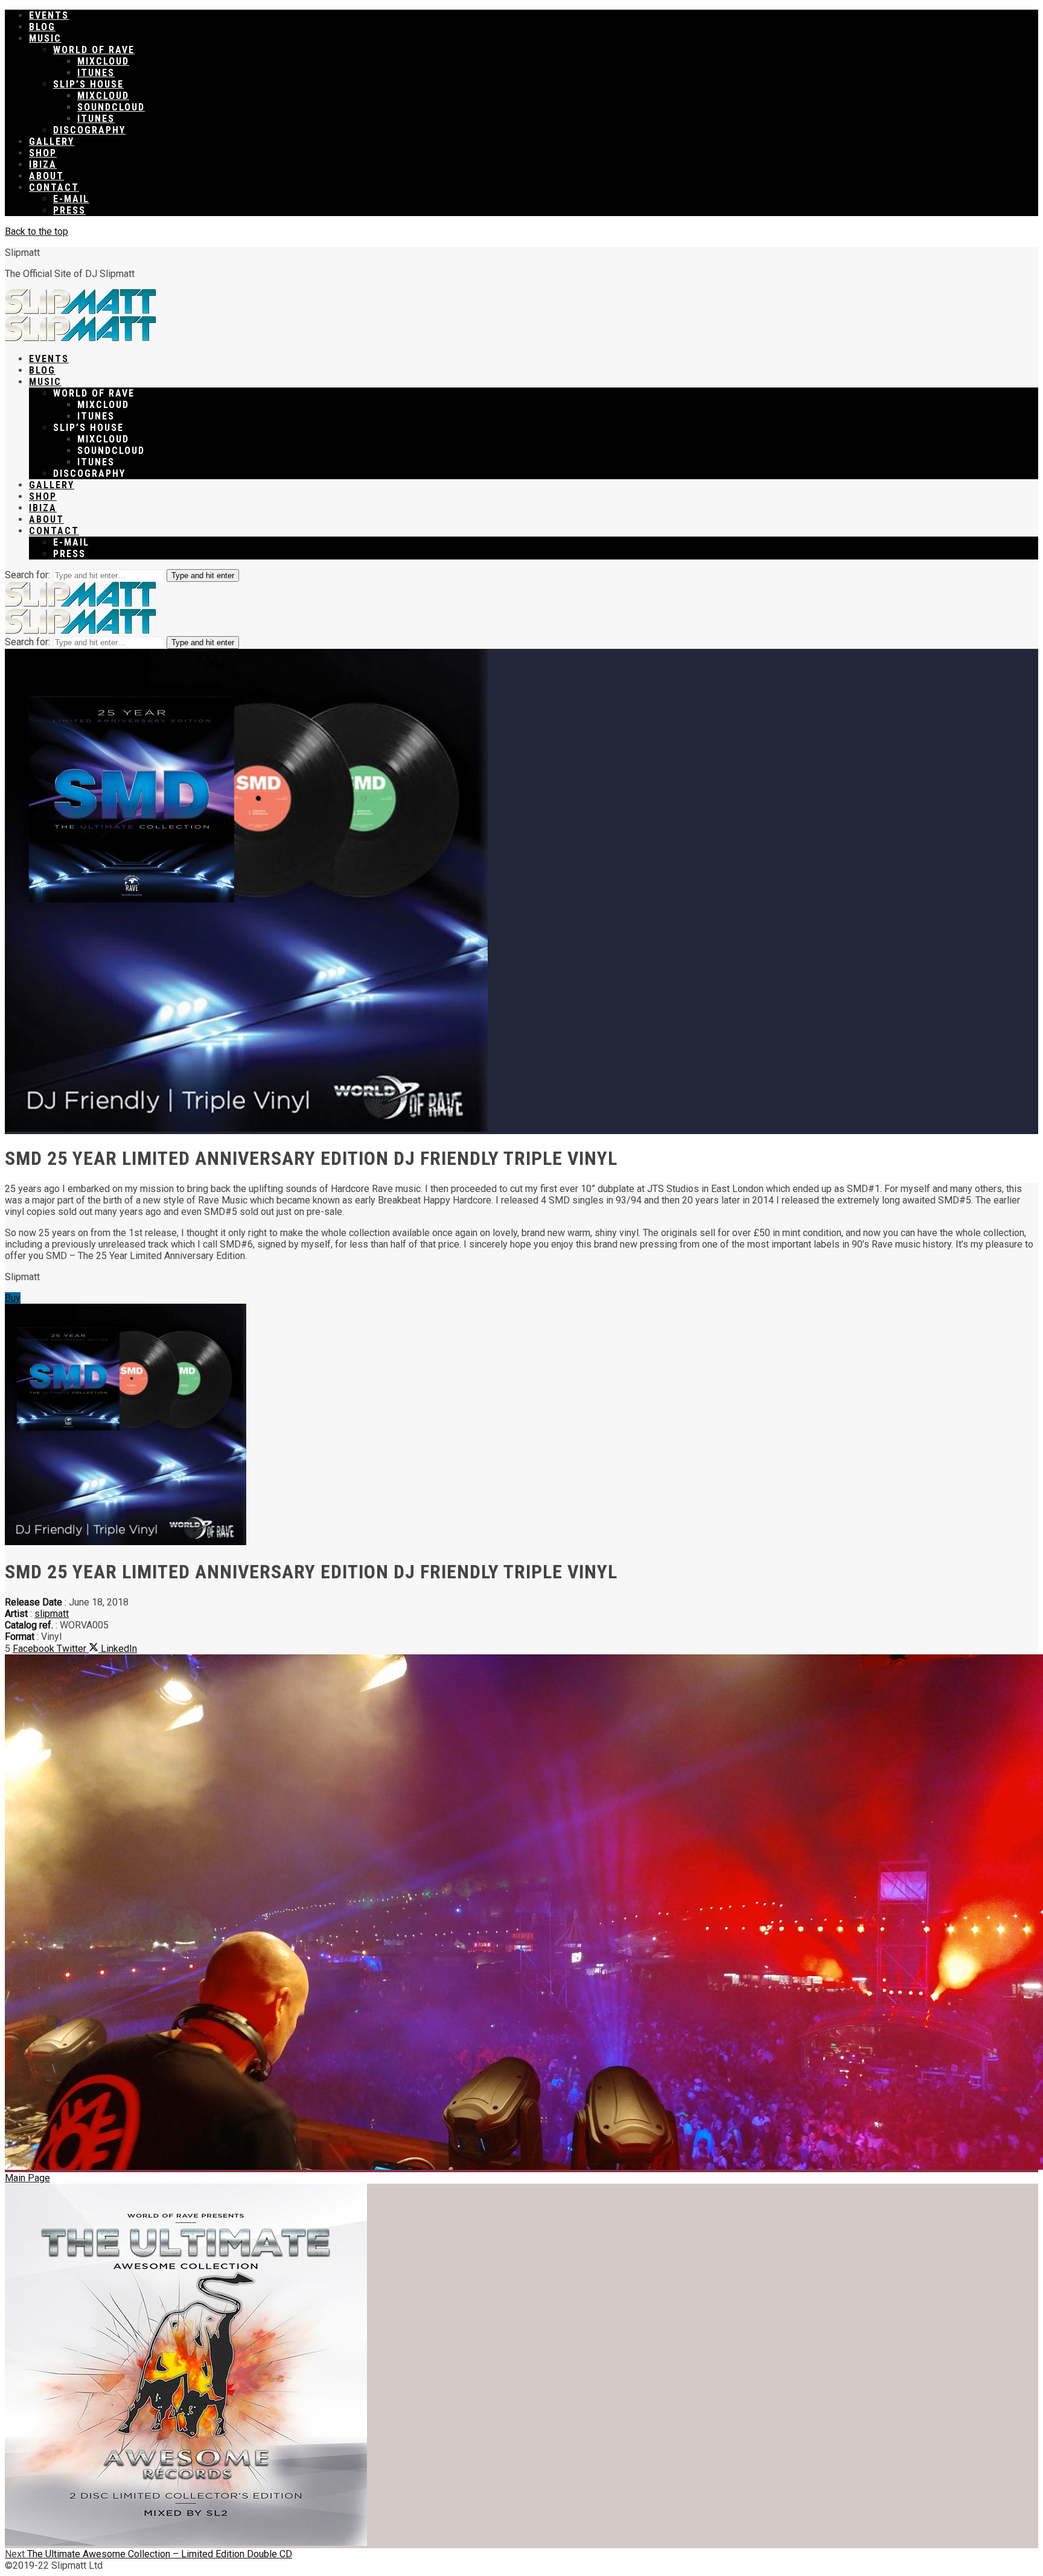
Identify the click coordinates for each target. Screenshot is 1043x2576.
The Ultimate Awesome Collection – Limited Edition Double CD (148, 2554)
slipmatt (52, 1614)
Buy (13, 1298)
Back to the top (37, 231)
